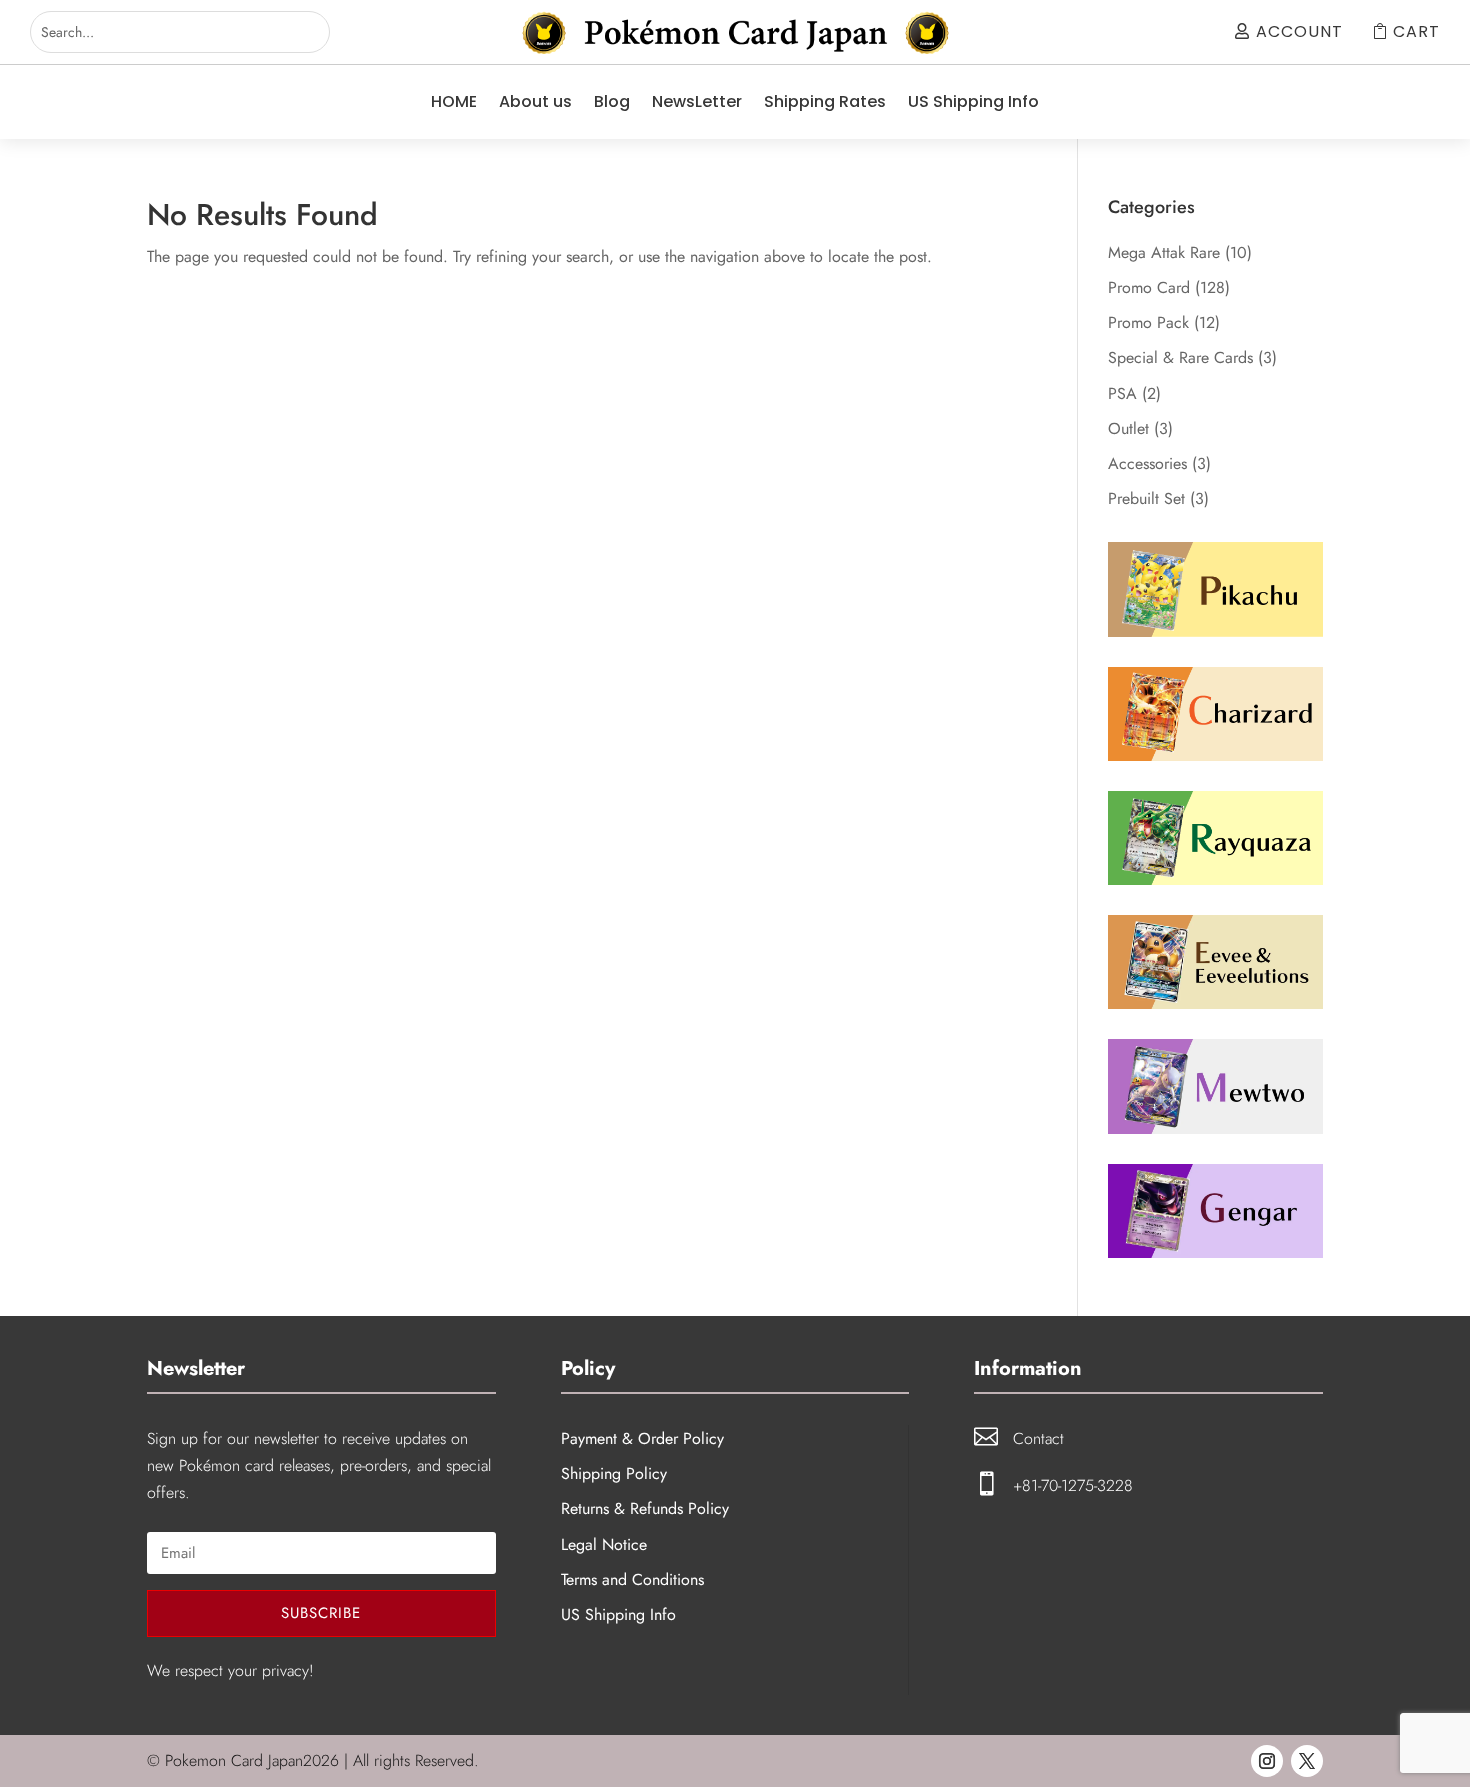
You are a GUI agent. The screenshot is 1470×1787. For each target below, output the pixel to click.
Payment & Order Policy (642, 1438)
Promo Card (1149, 287)
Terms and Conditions (632, 1579)
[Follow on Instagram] (1267, 1761)
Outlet (1128, 428)
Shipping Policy (614, 1473)
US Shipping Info (973, 101)
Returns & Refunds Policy (645, 1508)
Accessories (1147, 463)
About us (535, 101)
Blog (612, 101)
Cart (1416, 31)
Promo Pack (1148, 322)
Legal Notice (604, 1544)
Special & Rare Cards (1180, 357)
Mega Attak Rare (1164, 252)
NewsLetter (697, 101)
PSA (1122, 393)
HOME (454, 101)
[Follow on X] (1307, 1761)
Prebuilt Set (1146, 498)
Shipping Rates (825, 101)
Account (1299, 31)
